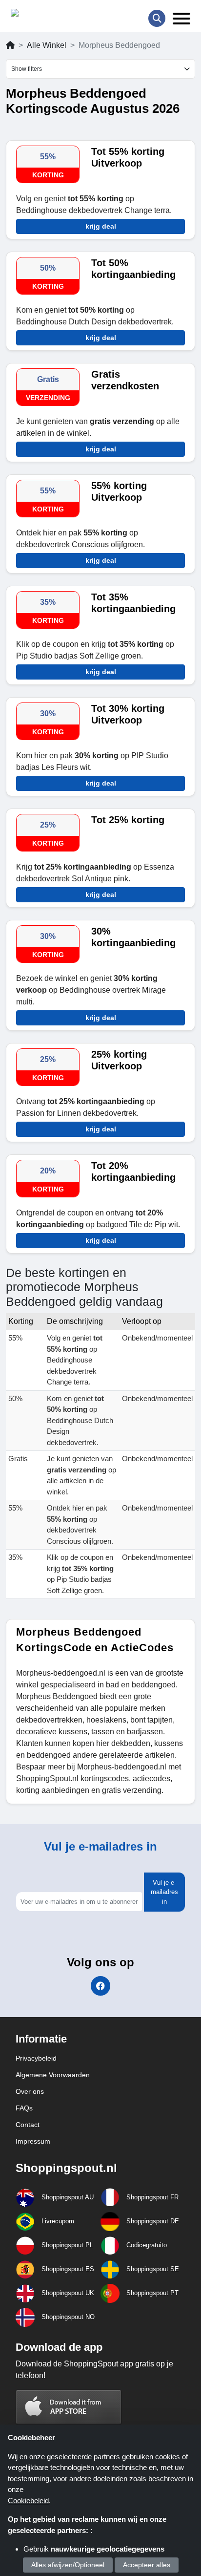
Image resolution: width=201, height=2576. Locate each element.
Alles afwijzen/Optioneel (68, 2565)
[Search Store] (157, 18)
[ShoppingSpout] (42, 15)
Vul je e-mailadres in (164, 1892)
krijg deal (101, 226)
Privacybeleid (36, 2058)
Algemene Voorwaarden (53, 2075)
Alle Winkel (47, 45)
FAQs (24, 2108)
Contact (28, 2125)
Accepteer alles (147, 2565)
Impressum (33, 2141)
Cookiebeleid (28, 2501)
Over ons (30, 2091)
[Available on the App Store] (69, 2407)
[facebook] (100, 1986)
